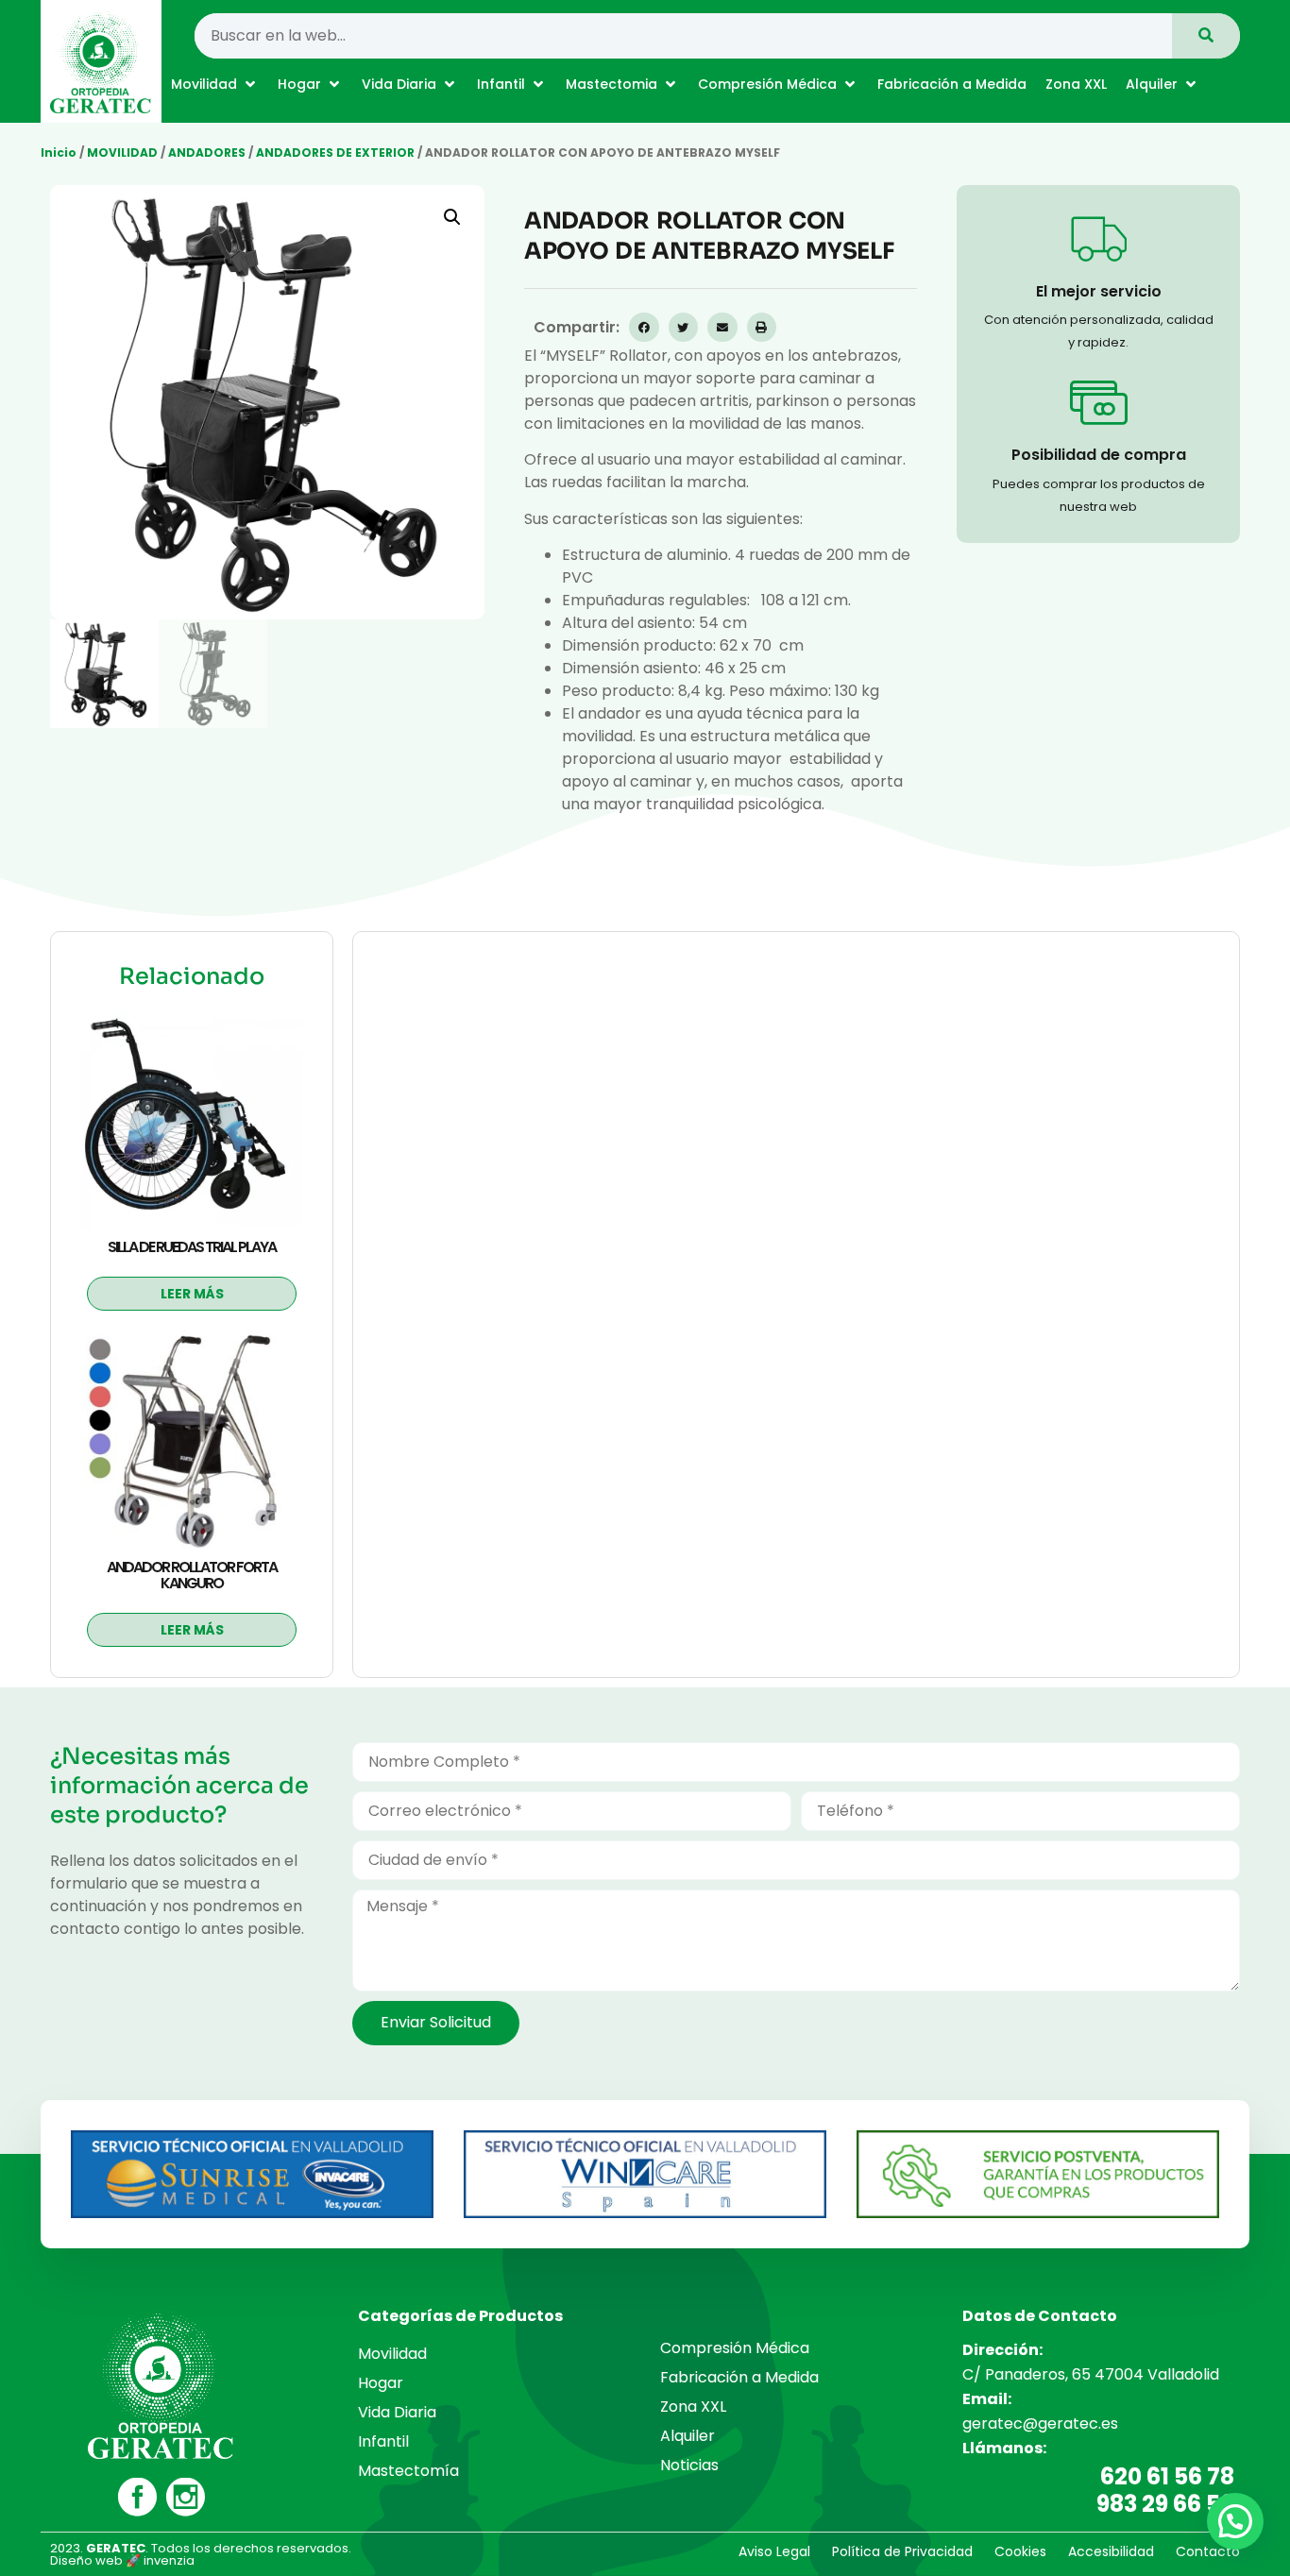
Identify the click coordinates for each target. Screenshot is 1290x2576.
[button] (215, 84)
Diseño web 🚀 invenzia (122, 2560)
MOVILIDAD (122, 153)
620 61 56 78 (1167, 2476)
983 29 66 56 (1165, 2504)
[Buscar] (1206, 36)
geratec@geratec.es (1040, 2423)
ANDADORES (207, 153)
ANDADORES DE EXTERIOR (335, 153)
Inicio (59, 153)
